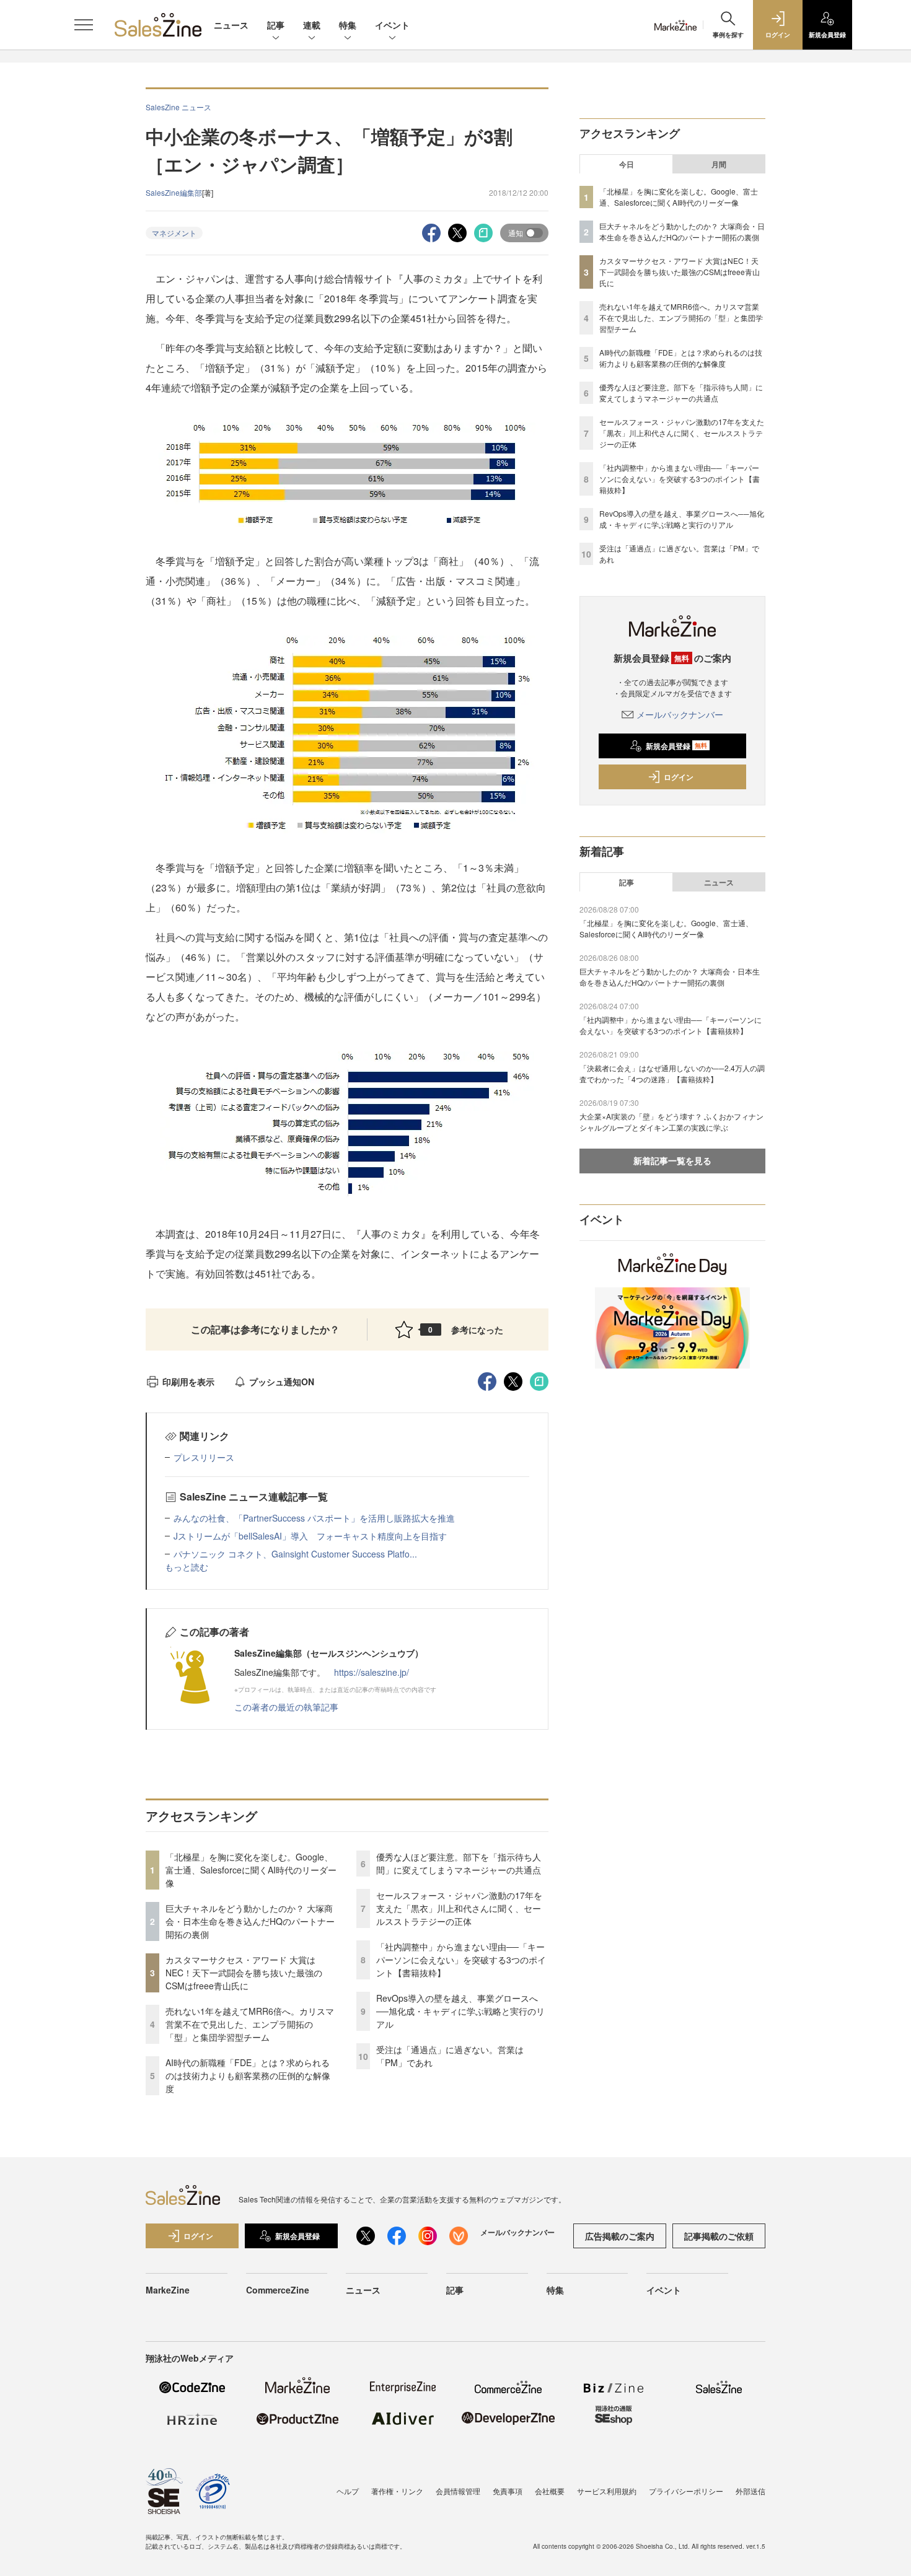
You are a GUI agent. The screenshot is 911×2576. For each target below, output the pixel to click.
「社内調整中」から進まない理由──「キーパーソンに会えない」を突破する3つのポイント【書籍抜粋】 (461, 1960)
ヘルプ (348, 2491)
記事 (276, 25)
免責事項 (508, 2491)
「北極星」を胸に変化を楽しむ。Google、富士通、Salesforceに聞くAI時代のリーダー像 (251, 1870)
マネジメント (174, 233)
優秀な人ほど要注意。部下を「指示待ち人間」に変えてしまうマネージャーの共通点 (459, 1863)
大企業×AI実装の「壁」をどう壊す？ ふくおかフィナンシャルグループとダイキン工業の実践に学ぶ (671, 1122)
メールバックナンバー (680, 714)
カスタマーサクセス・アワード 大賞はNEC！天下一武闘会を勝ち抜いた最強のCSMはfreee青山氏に (244, 1973)
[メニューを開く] (84, 25)
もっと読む (187, 1567)
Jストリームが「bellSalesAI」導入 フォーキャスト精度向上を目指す (310, 1536)
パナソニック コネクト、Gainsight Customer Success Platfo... (295, 1554)
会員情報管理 (458, 2491)
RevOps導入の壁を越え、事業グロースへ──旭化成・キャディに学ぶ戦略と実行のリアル (460, 2011)
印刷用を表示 (188, 1382)
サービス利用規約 (607, 2491)
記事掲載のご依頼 (719, 2236)
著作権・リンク (397, 2491)
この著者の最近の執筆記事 (286, 1707)
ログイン (679, 777)
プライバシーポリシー (686, 2491)
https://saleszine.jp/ (372, 1672)
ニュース (231, 25)
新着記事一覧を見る (672, 1160)
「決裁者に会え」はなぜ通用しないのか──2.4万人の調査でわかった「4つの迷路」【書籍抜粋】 (672, 1073)
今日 (627, 164)
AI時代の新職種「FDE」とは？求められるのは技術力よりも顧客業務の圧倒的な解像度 (248, 2075)
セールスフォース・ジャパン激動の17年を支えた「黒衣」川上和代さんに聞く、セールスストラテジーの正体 (459, 1908)
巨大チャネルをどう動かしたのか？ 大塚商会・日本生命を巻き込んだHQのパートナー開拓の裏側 (250, 1921)
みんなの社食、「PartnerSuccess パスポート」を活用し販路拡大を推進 (314, 1518)
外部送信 (750, 2491)
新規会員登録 (676, 746)
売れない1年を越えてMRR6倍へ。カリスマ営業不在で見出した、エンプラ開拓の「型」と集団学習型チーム (250, 2024)
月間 (719, 164)
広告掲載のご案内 (620, 2236)
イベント (392, 25)
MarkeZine (168, 2290)
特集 (348, 25)
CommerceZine (278, 2290)
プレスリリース (204, 1457)
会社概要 (550, 2491)
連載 (312, 25)
